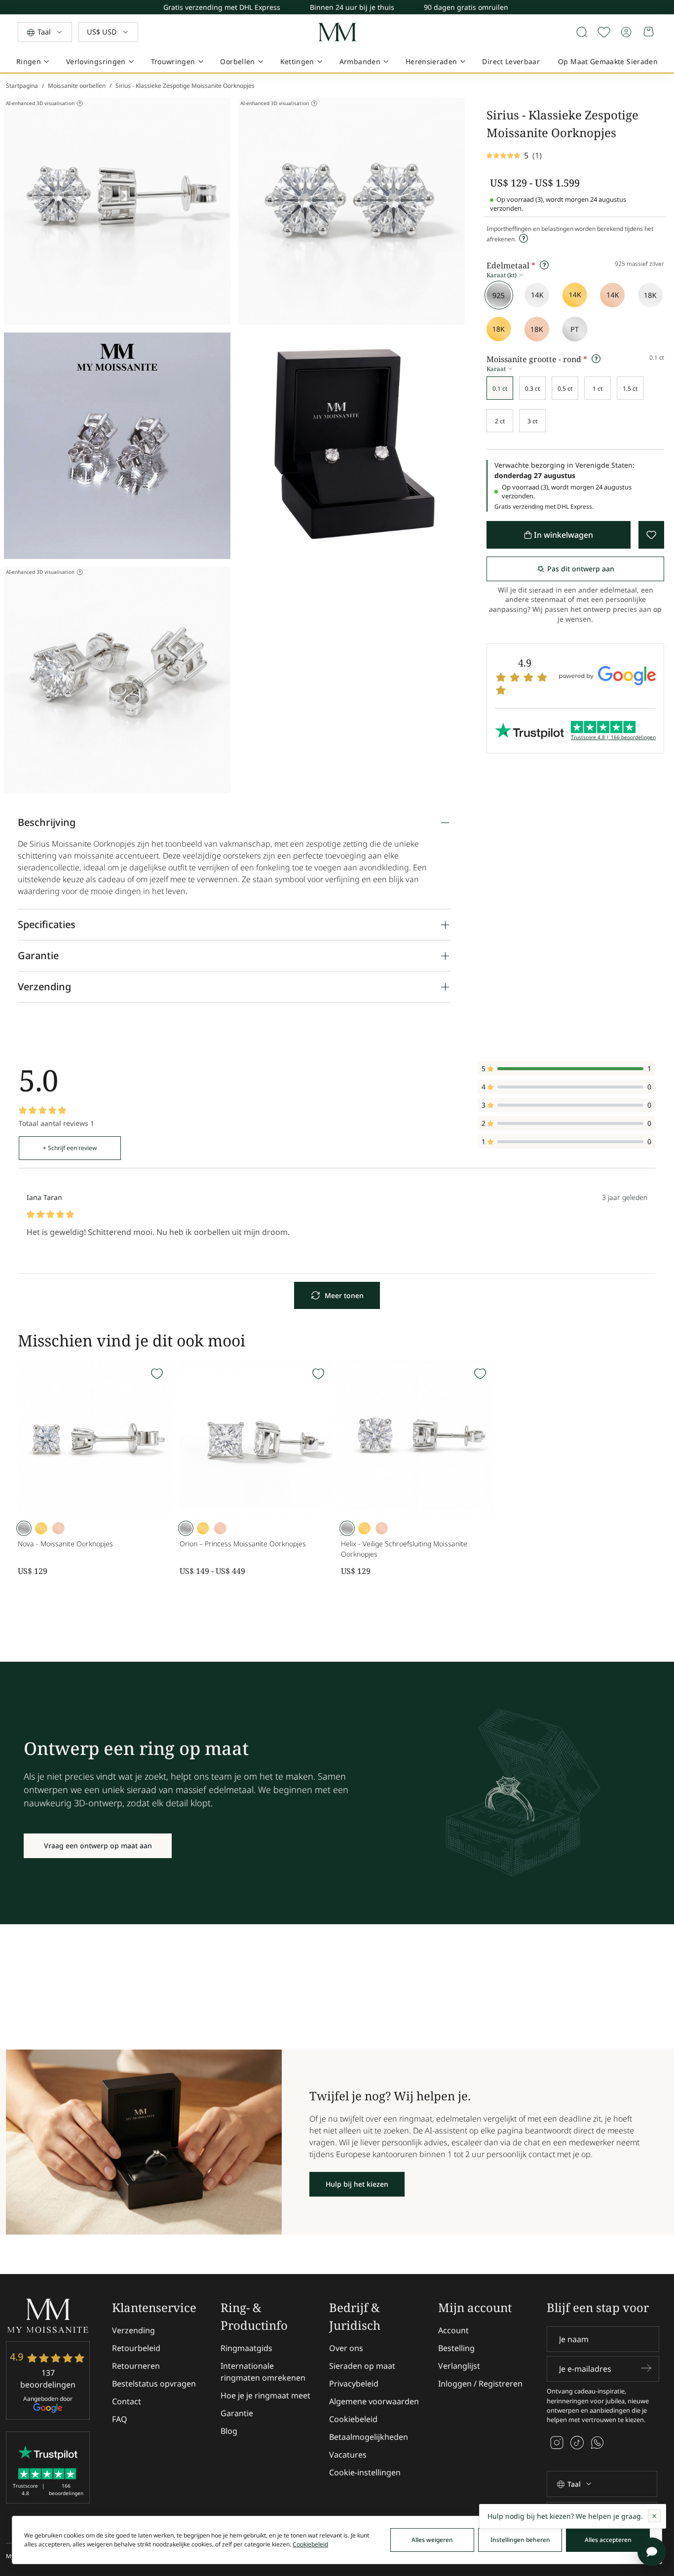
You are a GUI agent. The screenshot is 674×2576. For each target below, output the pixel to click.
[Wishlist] (157, 1374)
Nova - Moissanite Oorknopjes (65, 1544)
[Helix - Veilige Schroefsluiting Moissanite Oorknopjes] (418, 1437)
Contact (127, 2401)
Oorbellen (237, 61)
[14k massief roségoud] (612, 295)
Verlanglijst (459, 2366)
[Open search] (582, 32)
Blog (229, 2431)
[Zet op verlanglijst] (604, 32)
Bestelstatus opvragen (154, 2384)
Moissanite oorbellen (77, 86)
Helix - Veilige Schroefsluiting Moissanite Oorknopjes (404, 1549)
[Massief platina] (575, 329)
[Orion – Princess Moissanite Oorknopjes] (257, 1437)
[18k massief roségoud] (537, 329)
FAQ (120, 2419)
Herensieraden (431, 61)
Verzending (133, 2330)
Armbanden (360, 61)
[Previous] (667, 5)
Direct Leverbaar (511, 61)
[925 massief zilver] (499, 295)
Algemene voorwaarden (374, 2401)
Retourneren (136, 2366)
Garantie (237, 2413)
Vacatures (348, 2455)
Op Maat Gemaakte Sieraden (608, 61)
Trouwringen (173, 61)
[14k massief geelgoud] (575, 295)
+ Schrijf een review (70, 1148)
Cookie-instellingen (365, 2472)
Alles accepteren (608, 2540)
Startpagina (22, 86)
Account (453, 2330)
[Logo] (337, 32)
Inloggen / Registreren (480, 2384)
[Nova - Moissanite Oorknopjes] (95, 1437)
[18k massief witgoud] (650, 295)
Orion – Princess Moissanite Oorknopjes (243, 1544)
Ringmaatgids (246, 2348)
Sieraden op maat (362, 2366)
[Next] (666, 10)
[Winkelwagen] (649, 32)
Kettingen (297, 61)
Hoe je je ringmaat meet (265, 2395)
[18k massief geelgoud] (499, 329)
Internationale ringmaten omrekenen (263, 2372)
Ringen (29, 61)
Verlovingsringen (96, 61)
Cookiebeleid (353, 2419)
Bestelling (456, 2348)
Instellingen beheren (520, 2540)
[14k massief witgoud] (537, 295)
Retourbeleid (136, 2348)
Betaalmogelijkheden (369, 2437)
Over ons (346, 2348)
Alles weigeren (432, 2540)
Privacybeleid (354, 2384)
